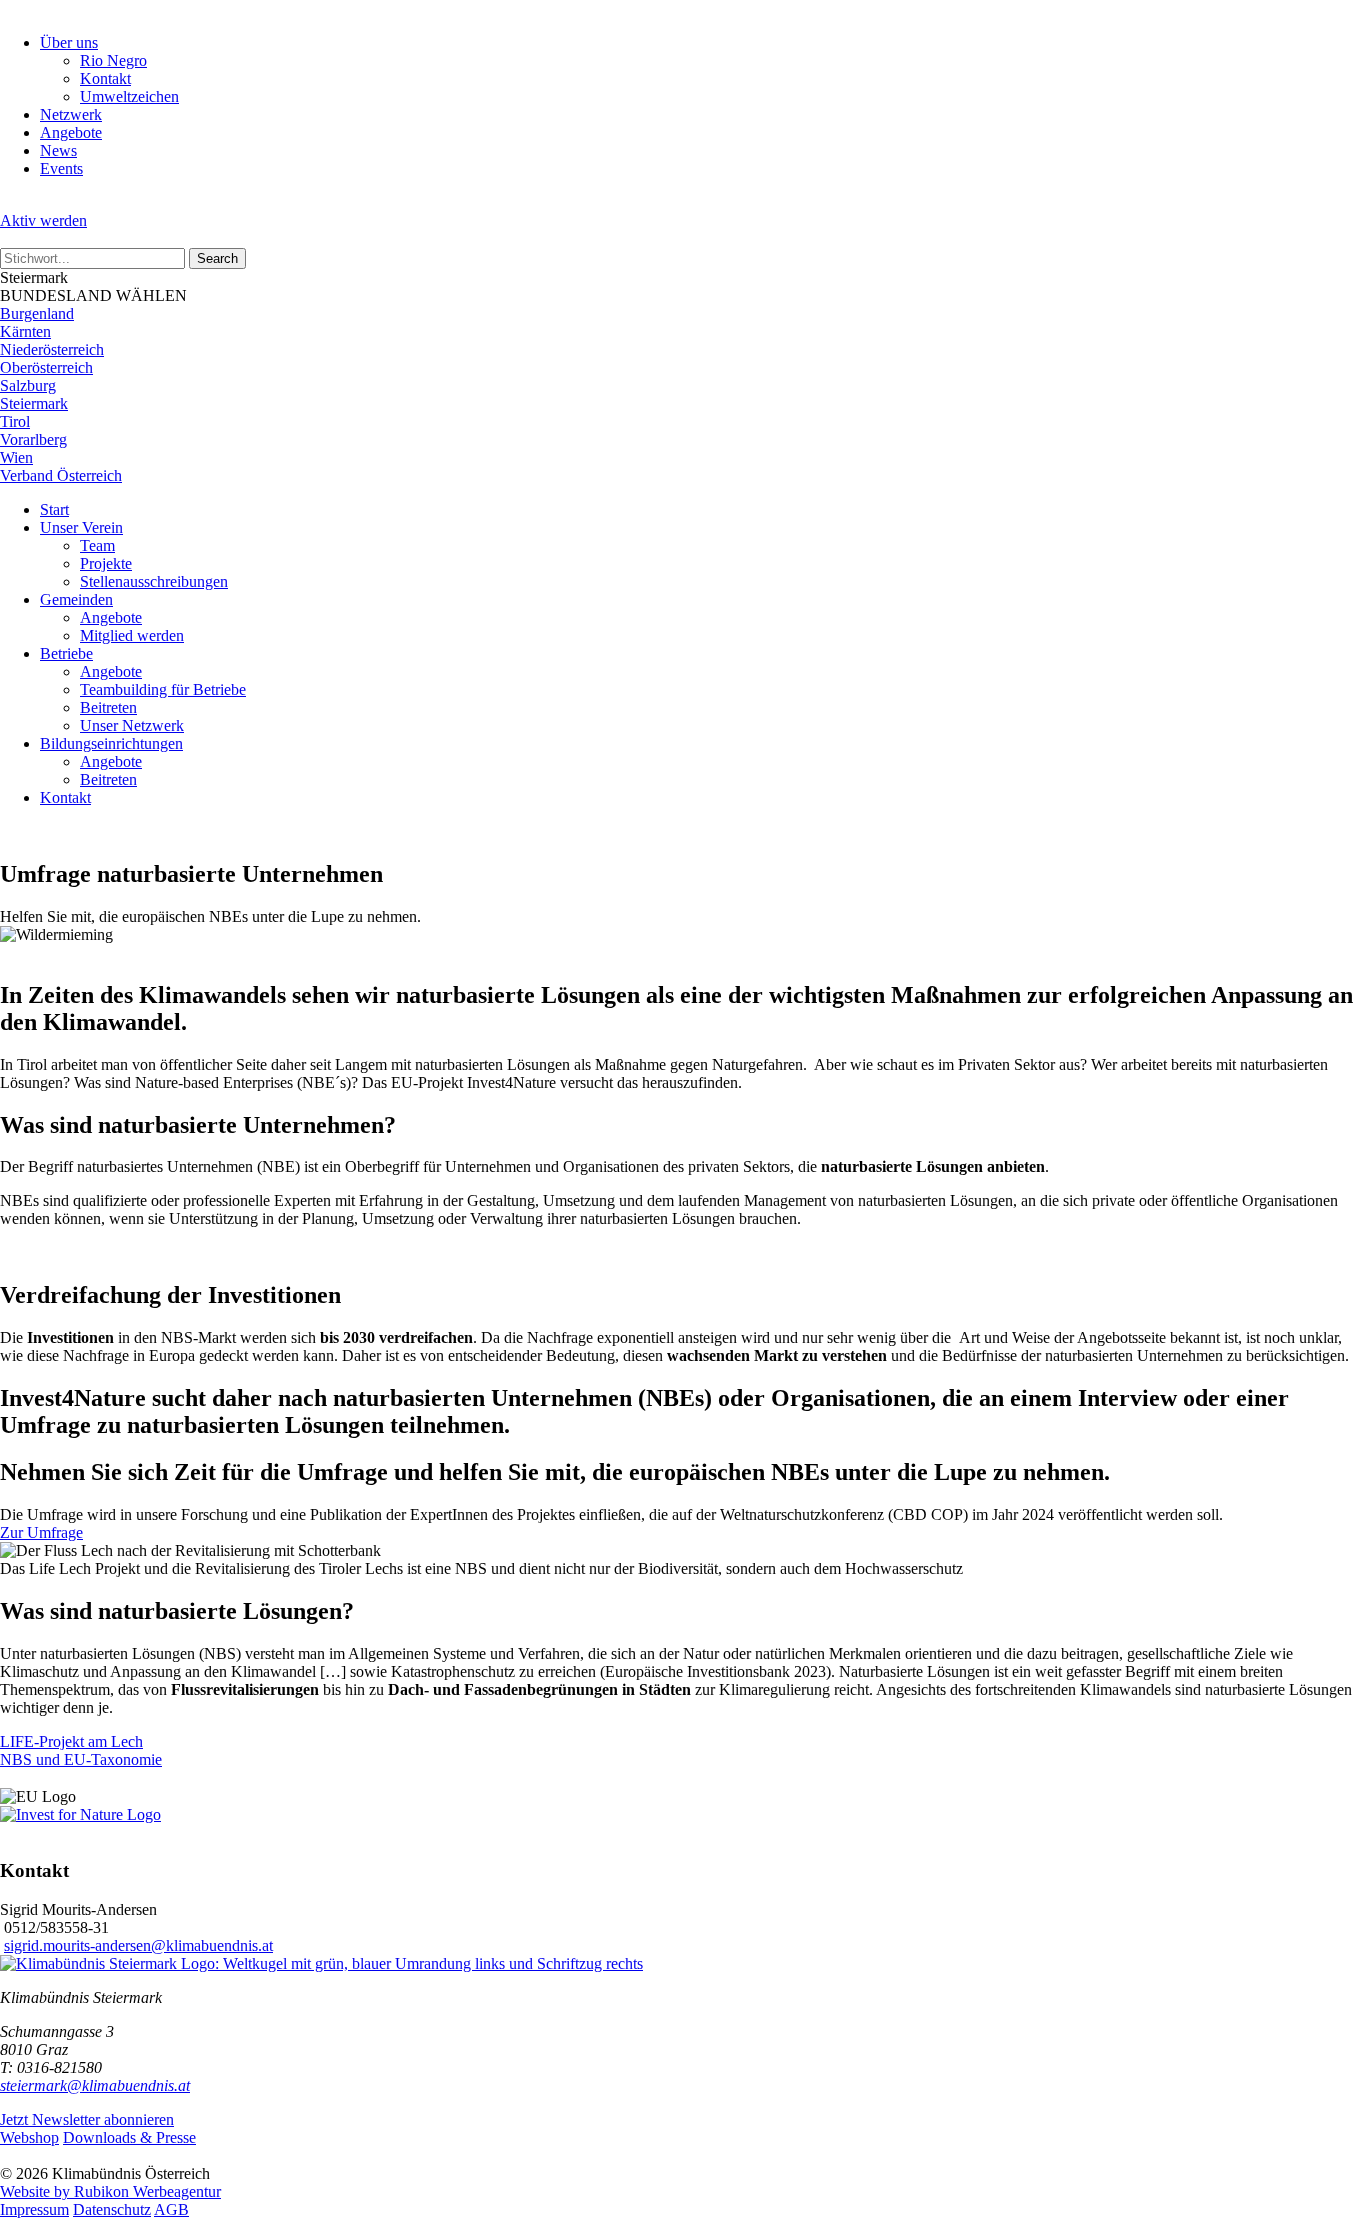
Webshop (29, 2137)
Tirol (15, 421)
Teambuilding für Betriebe (163, 689)
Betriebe (66, 653)
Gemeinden (76, 599)
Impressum (34, 2209)
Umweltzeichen (129, 96)
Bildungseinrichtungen (111, 743)
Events (61, 168)
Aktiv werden (43, 220)
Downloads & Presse (129, 2137)
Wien (16, 457)
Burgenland (37, 313)
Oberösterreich (46, 367)
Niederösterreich (52, 349)
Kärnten (25, 331)
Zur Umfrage (41, 1532)
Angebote (71, 132)
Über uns (69, 42)
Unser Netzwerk (132, 725)
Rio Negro (113, 60)
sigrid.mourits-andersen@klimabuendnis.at (138, 1945)
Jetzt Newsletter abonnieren (87, 2119)
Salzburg (28, 385)
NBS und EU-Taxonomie (81, 1759)
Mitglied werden (132, 635)
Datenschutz (112, 2209)
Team (97, 545)
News (58, 150)
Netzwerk (71, 114)
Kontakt (105, 78)
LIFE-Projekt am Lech (71, 1741)
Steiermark (34, 403)
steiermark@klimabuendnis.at (95, 2085)
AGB (171, 2209)
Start (54, 509)
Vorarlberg (33, 439)
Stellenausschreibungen (154, 581)
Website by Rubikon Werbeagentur (110, 2191)
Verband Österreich (61, 475)
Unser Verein (81, 527)
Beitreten (108, 707)
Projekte (106, 563)
